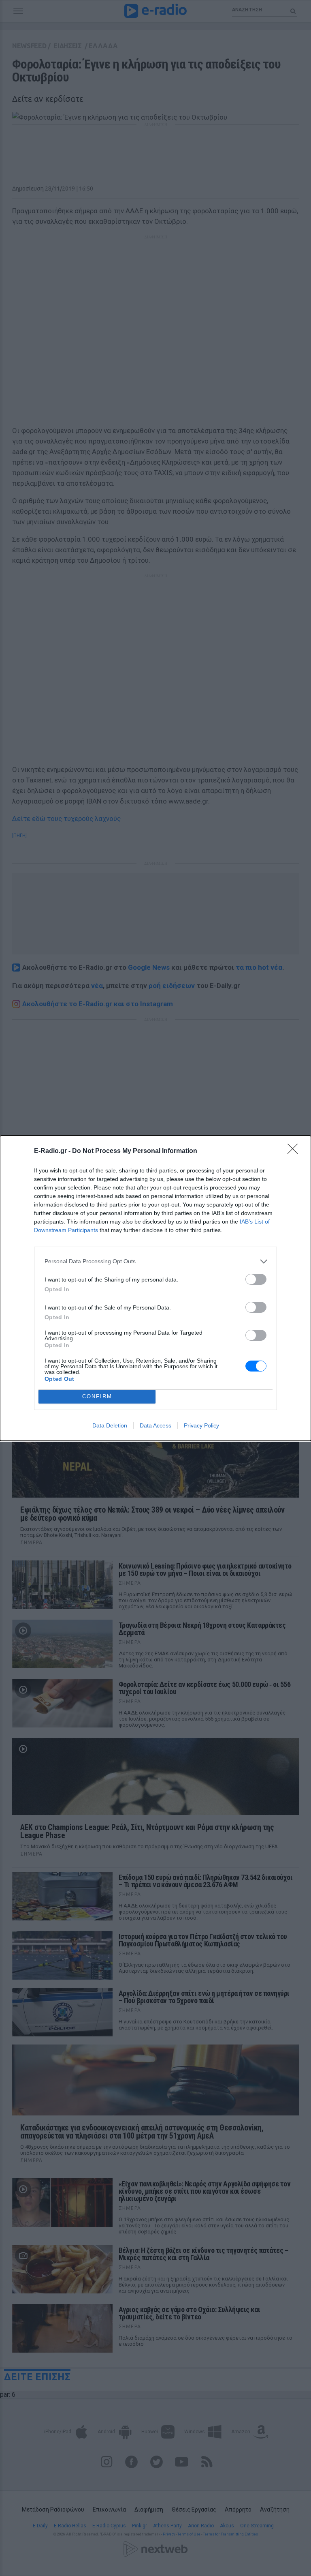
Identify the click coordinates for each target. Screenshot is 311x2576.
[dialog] (155, 1288)
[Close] (295, 1151)
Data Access (155, 1425)
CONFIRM (97, 1396)
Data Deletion (110, 1425)
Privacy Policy (201, 1425)
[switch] (256, 1279)
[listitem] (155, 1261)
